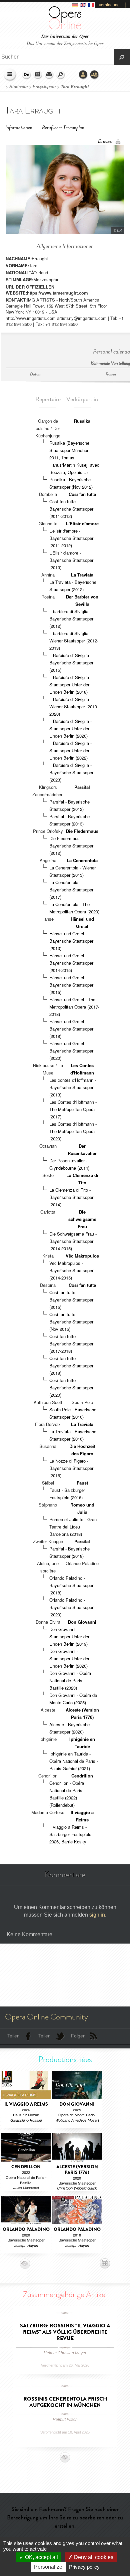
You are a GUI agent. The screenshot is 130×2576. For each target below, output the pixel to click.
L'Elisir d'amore (82, 523)
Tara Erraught (75, 87)
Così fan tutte (82, 494)
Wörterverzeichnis (49, 75)
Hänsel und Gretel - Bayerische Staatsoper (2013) (71, 941)
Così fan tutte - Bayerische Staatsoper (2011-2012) (71, 509)
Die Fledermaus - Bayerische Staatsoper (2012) (71, 846)
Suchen (61, 75)
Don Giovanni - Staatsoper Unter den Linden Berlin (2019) (70, 1637)
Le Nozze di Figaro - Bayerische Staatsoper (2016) (71, 1468)
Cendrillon (82, 1776)
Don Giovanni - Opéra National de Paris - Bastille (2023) (70, 1680)
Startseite (18, 87)
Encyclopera (44, 87)
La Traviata (82, 575)
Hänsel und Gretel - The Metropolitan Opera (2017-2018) (74, 1007)
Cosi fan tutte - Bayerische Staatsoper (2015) (71, 1300)
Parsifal (82, 787)
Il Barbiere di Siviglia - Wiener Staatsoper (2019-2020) (74, 706)
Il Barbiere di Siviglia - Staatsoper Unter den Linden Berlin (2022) (70, 750)
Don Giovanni (82, 1622)
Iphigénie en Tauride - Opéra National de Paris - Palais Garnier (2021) (74, 1761)
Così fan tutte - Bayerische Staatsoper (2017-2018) (71, 1344)
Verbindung (109, 5)
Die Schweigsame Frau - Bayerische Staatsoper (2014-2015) (73, 1241)
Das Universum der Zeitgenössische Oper (65, 43)
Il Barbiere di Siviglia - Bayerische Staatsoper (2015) (71, 663)
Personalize (48, 2567)
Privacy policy (84, 2567)
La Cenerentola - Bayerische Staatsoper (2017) (71, 890)
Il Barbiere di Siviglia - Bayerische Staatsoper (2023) (71, 772)
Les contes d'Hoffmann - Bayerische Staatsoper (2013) (73, 1087)
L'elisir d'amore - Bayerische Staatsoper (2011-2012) (71, 538)
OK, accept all (41, 2557)
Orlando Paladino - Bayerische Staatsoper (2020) (71, 1607)
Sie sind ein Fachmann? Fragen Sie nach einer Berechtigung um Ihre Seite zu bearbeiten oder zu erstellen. (65, 2517)
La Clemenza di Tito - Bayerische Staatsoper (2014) (71, 1197)
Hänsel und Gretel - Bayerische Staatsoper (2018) (71, 1029)
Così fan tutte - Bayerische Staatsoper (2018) (71, 1366)
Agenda (38, 75)
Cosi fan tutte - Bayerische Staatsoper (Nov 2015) (71, 1322)
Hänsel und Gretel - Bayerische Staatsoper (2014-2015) (71, 963)
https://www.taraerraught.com (57, 293)
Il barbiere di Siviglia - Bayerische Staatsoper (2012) (71, 619)
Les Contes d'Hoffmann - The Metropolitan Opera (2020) (73, 1131)
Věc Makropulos (82, 1256)
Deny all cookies (93, 2557)
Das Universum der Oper (65, 36)
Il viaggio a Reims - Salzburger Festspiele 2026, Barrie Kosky (70, 1834)
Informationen (19, 128)
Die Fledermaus (82, 831)
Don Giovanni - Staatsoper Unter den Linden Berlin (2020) (70, 1658)
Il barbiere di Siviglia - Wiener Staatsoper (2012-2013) (74, 641)
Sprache (27, 75)
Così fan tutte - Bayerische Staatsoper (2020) (71, 1388)
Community (95, 75)
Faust (82, 1483)
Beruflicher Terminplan (63, 128)
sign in (97, 1915)
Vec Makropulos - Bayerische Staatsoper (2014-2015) (71, 1270)
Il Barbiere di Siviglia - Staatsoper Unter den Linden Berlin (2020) (70, 728)
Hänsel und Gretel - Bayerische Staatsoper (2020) (71, 1051)
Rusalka (82, 421)
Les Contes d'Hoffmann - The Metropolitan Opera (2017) (73, 1109)
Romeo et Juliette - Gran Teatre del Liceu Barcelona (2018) (73, 1527)
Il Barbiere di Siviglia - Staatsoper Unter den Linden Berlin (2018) (70, 685)
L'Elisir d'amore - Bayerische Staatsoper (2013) (71, 560)
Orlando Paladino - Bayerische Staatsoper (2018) (71, 1585)
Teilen (13, 2036)
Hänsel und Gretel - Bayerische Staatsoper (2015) (71, 985)
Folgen (78, 2036)
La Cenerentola (82, 860)
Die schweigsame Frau (82, 1219)
